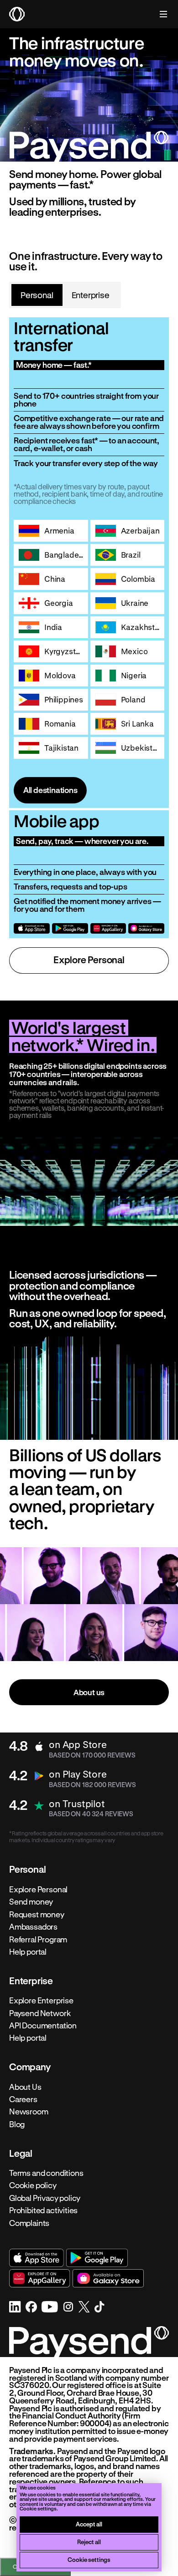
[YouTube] (50, 2307)
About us (89, 1692)
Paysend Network (40, 2013)
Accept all (89, 2524)
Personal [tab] (37, 295)
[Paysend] (17, 14)
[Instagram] (68, 2307)
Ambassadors (33, 1927)
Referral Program (38, 1939)
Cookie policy (33, 2185)
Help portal (28, 1952)
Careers (23, 2099)
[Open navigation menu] (159, 14)
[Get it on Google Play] (70, 928)
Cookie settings (89, 2559)
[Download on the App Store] (32, 928)
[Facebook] (31, 2307)
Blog (17, 2124)
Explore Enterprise (41, 2001)
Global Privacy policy (45, 2198)
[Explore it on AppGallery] (108, 928)
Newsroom (29, 2112)
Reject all (89, 2542)
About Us (25, 2087)
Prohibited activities (43, 2210)
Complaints (29, 2223)
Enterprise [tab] (91, 295)
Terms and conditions (46, 2173)
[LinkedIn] (15, 2307)
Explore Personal (89, 960)
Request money (37, 1914)
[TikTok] (99, 2307)
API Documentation (43, 2026)
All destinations (50, 790)
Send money (31, 1902)
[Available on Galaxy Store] (146, 928)
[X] (84, 2307)
